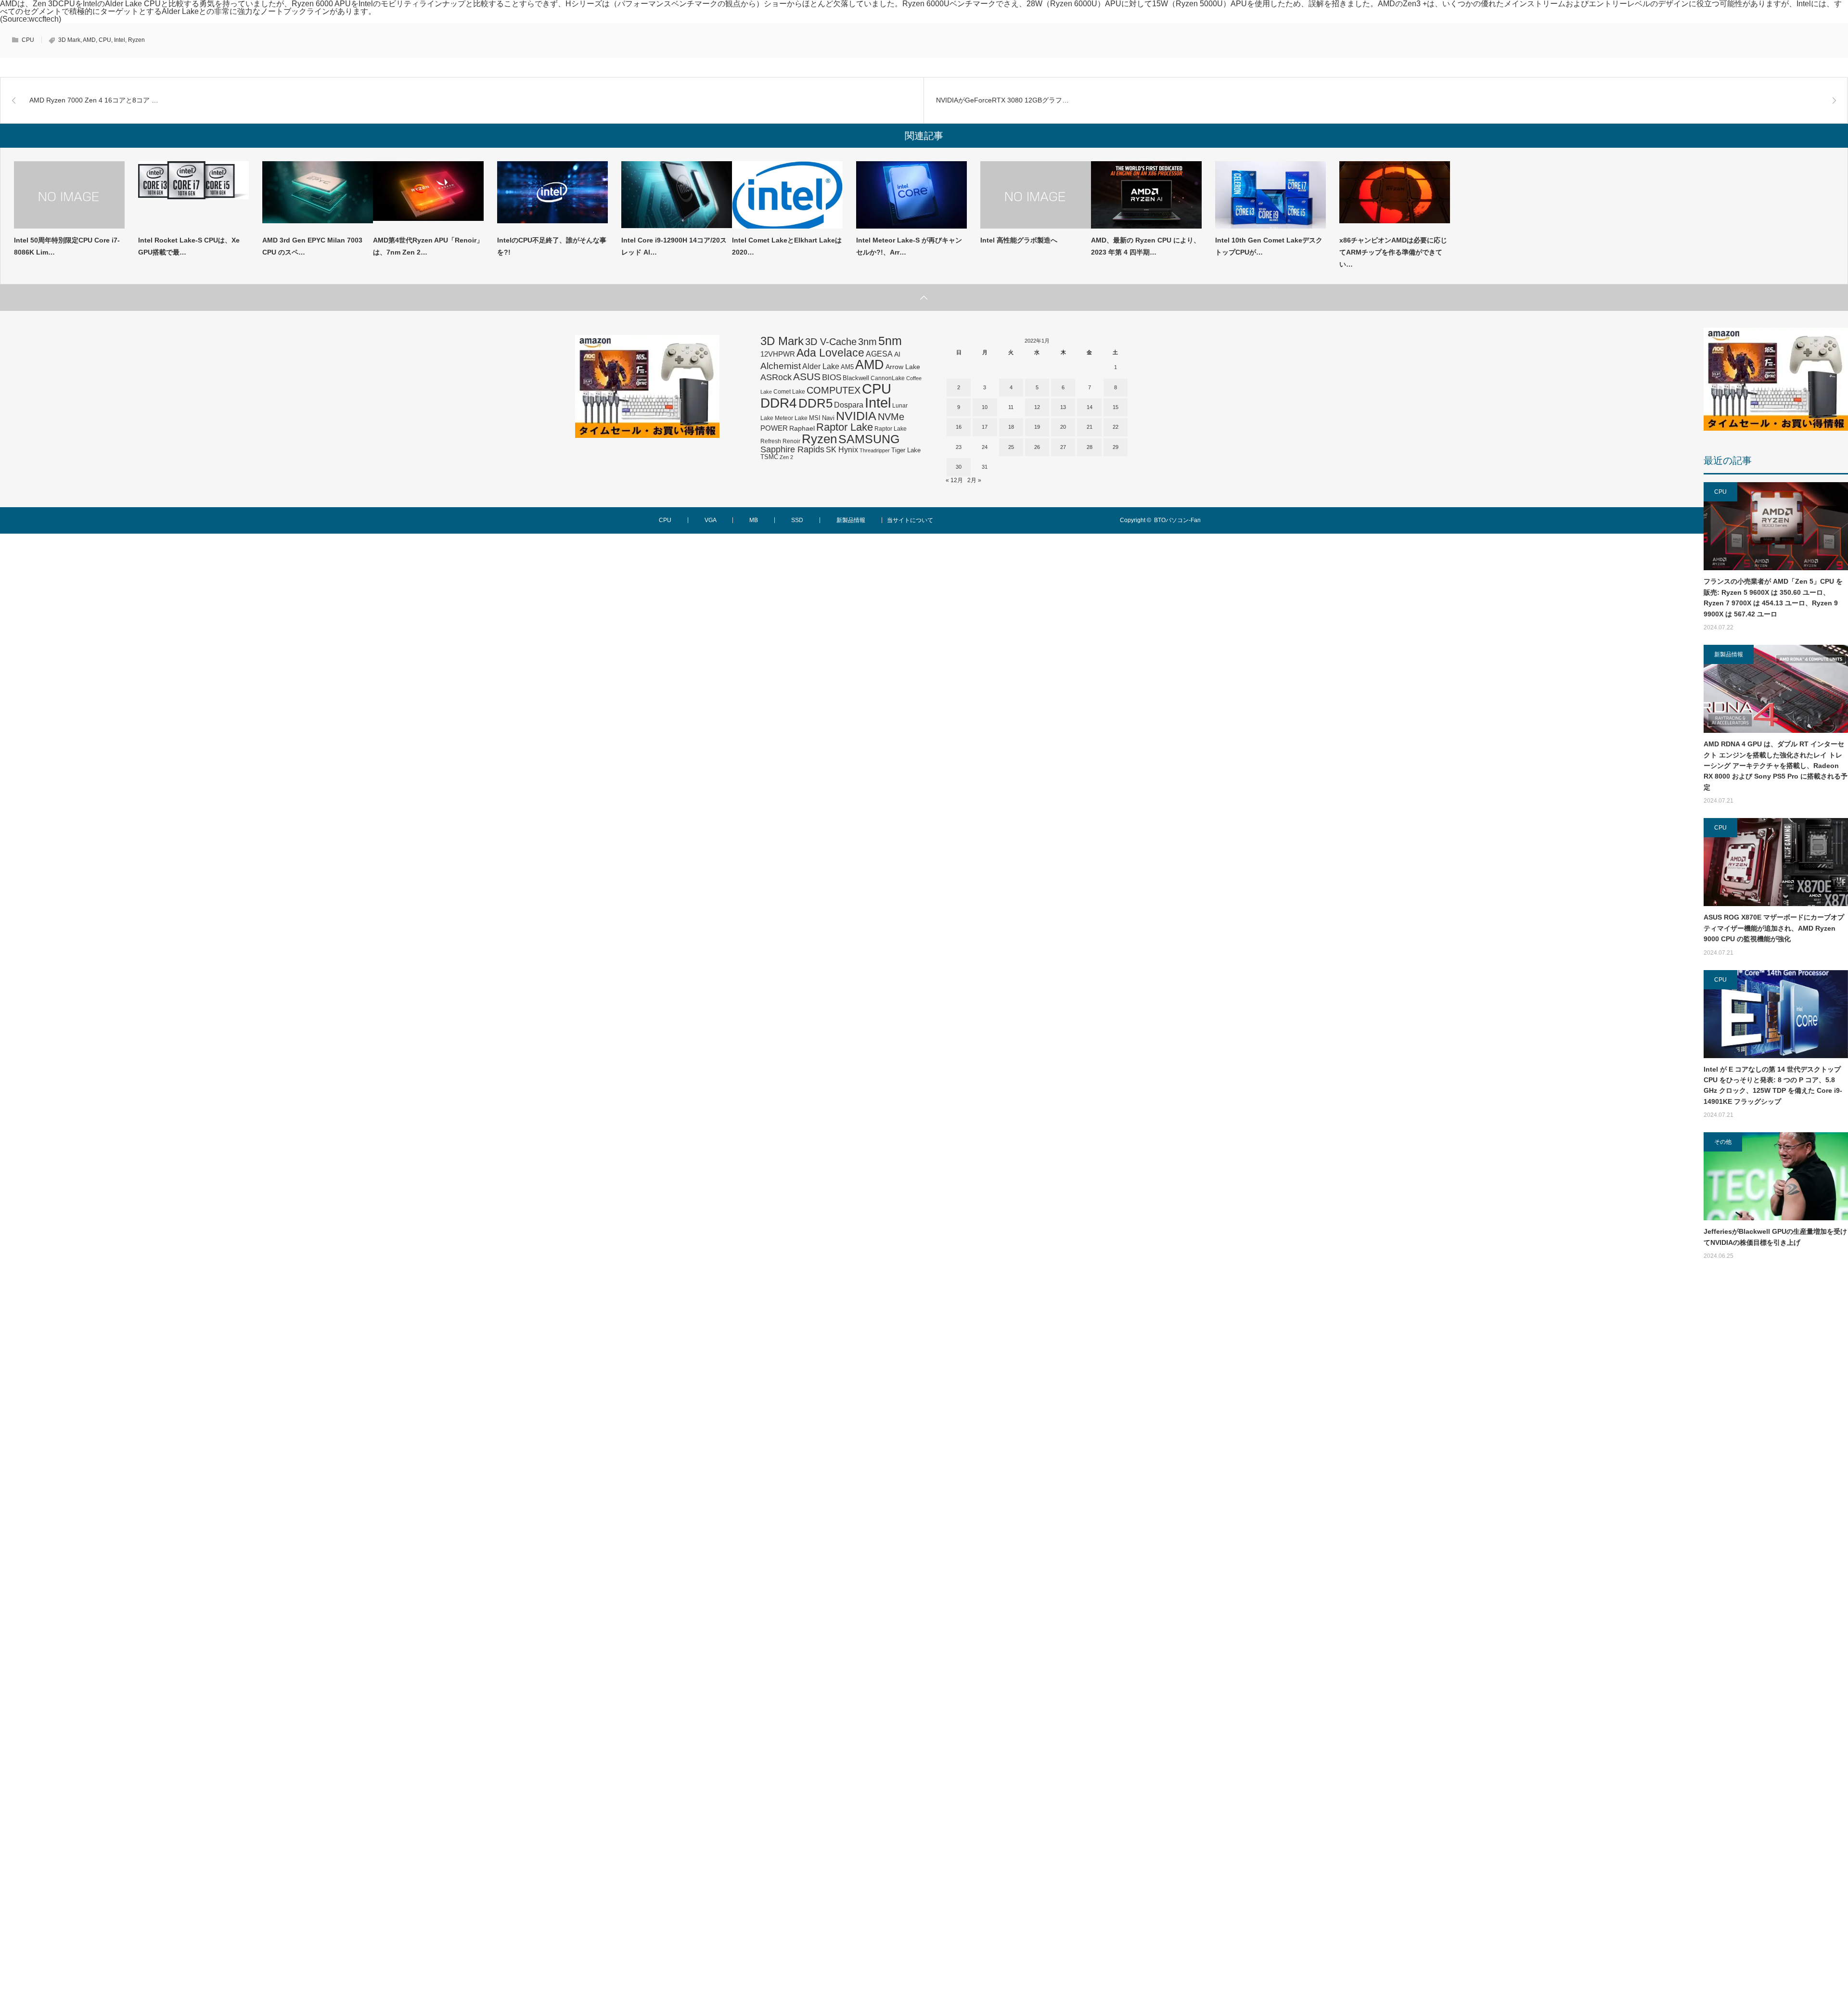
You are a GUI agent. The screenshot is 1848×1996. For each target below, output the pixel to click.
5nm (890, 341)
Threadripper (875, 450)
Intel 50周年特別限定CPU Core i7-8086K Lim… (67, 246)
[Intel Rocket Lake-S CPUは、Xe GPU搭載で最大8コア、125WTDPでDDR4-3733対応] (193, 195)
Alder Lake (821, 366)
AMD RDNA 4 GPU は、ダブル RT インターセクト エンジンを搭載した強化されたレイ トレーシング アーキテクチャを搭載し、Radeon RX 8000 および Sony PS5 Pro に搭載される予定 (1776, 766)
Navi (828, 418)
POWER (774, 428)
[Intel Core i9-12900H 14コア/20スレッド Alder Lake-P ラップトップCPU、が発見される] (677, 195)
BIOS (832, 377)
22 (1116, 427)
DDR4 (779, 403)
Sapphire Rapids (792, 449)
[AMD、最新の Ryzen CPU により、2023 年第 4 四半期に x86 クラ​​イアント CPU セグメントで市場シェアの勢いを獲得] (1146, 195)
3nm (867, 342)
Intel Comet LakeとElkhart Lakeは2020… (787, 246)
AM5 (847, 367)
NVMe (891, 417)
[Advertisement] (1776, 1639)
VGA (710, 520)
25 (1011, 447)
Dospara (849, 405)
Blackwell (856, 378)
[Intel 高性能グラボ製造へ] (1036, 195)
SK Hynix (842, 449)
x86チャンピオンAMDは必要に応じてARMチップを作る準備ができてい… (1393, 252)
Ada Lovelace (830, 353)
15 (1116, 407)
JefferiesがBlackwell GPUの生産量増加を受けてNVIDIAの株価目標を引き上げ (1775, 1237)
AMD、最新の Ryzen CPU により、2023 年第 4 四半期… (1146, 246)
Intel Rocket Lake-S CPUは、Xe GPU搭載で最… (189, 246)
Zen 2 (786, 457)
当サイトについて (910, 520)
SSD (797, 520)
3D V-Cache (831, 342)
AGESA (879, 354)
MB (754, 520)
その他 (1723, 1142)
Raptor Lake (845, 427)
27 (1063, 447)
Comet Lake (789, 392)
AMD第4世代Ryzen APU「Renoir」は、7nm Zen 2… (428, 246)
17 (985, 427)
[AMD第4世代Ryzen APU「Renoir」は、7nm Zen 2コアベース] (428, 195)
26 (1037, 447)
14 (1090, 407)
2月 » (974, 480)
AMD (89, 40)
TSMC (769, 457)
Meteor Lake (791, 418)
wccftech (44, 19)
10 (985, 407)
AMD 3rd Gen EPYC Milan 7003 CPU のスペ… (312, 246)
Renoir (791, 441)
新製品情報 (1729, 654)
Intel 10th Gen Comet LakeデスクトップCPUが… (1269, 246)
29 (1116, 447)
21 (1090, 427)
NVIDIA (856, 416)
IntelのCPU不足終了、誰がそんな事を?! (552, 246)
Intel (120, 40)
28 (1090, 447)
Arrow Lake (903, 367)
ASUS (807, 377)
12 (1037, 407)
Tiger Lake (906, 450)
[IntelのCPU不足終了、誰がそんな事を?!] (552, 195)
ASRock (776, 377)
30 (959, 467)
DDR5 (815, 403)
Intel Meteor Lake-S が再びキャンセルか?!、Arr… (909, 246)
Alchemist (781, 366)
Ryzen (136, 40)
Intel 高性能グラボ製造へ (1019, 240)
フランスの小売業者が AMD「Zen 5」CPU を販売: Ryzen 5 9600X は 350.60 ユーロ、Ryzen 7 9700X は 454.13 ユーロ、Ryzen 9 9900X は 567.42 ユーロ (1773, 597)
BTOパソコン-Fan (1177, 520)
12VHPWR (778, 354)
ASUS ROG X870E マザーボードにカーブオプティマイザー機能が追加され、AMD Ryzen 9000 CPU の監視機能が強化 (1774, 928)
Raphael (802, 429)
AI (897, 354)
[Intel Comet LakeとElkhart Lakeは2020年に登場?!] (787, 195)
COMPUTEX (834, 390)
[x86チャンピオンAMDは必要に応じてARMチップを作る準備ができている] (1395, 195)
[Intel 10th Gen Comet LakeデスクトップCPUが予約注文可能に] (1270, 195)
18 (1011, 427)
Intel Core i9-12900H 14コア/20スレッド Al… (674, 246)
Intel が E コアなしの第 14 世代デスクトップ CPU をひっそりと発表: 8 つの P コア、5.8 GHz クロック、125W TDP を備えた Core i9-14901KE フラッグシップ (1773, 1085)
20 (1063, 427)
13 (1063, 407)
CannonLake (888, 378)
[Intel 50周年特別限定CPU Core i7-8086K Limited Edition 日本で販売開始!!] (69, 195)
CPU (28, 40)
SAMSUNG (869, 439)
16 (959, 427)
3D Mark (69, 40)
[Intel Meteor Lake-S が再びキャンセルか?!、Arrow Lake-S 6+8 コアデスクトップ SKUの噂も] (911, 195)
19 (1037, 427)
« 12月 (954, 480)
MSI (815, 418)
